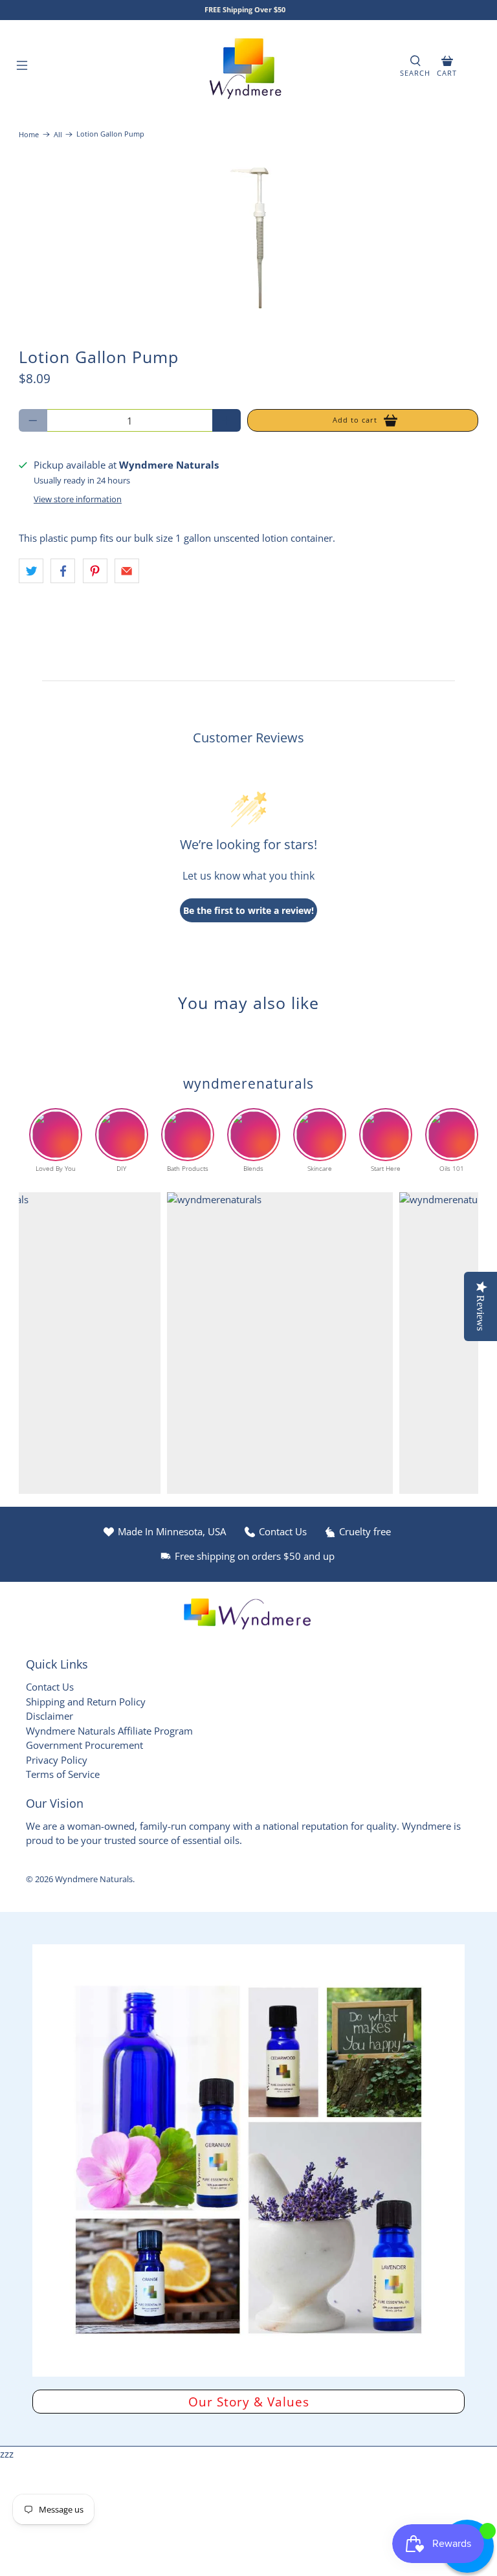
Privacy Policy (57, 1760)
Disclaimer (50, 1716)
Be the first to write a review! (248, 910)
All (58, 134)
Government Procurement (84, 1745)
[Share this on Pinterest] (95, 571)
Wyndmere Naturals (94, 1879)
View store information (78, 499)
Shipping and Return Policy (86, 1702)
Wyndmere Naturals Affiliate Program (109, 1731)
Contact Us (50, 1687)
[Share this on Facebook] (63, 571)
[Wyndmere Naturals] (248, 67)
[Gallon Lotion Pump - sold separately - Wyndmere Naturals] (248, 238)
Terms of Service (63, 1774)
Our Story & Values (249, 2402)
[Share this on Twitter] (31, 571)
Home (29, 134)
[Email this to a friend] (127, 571)
